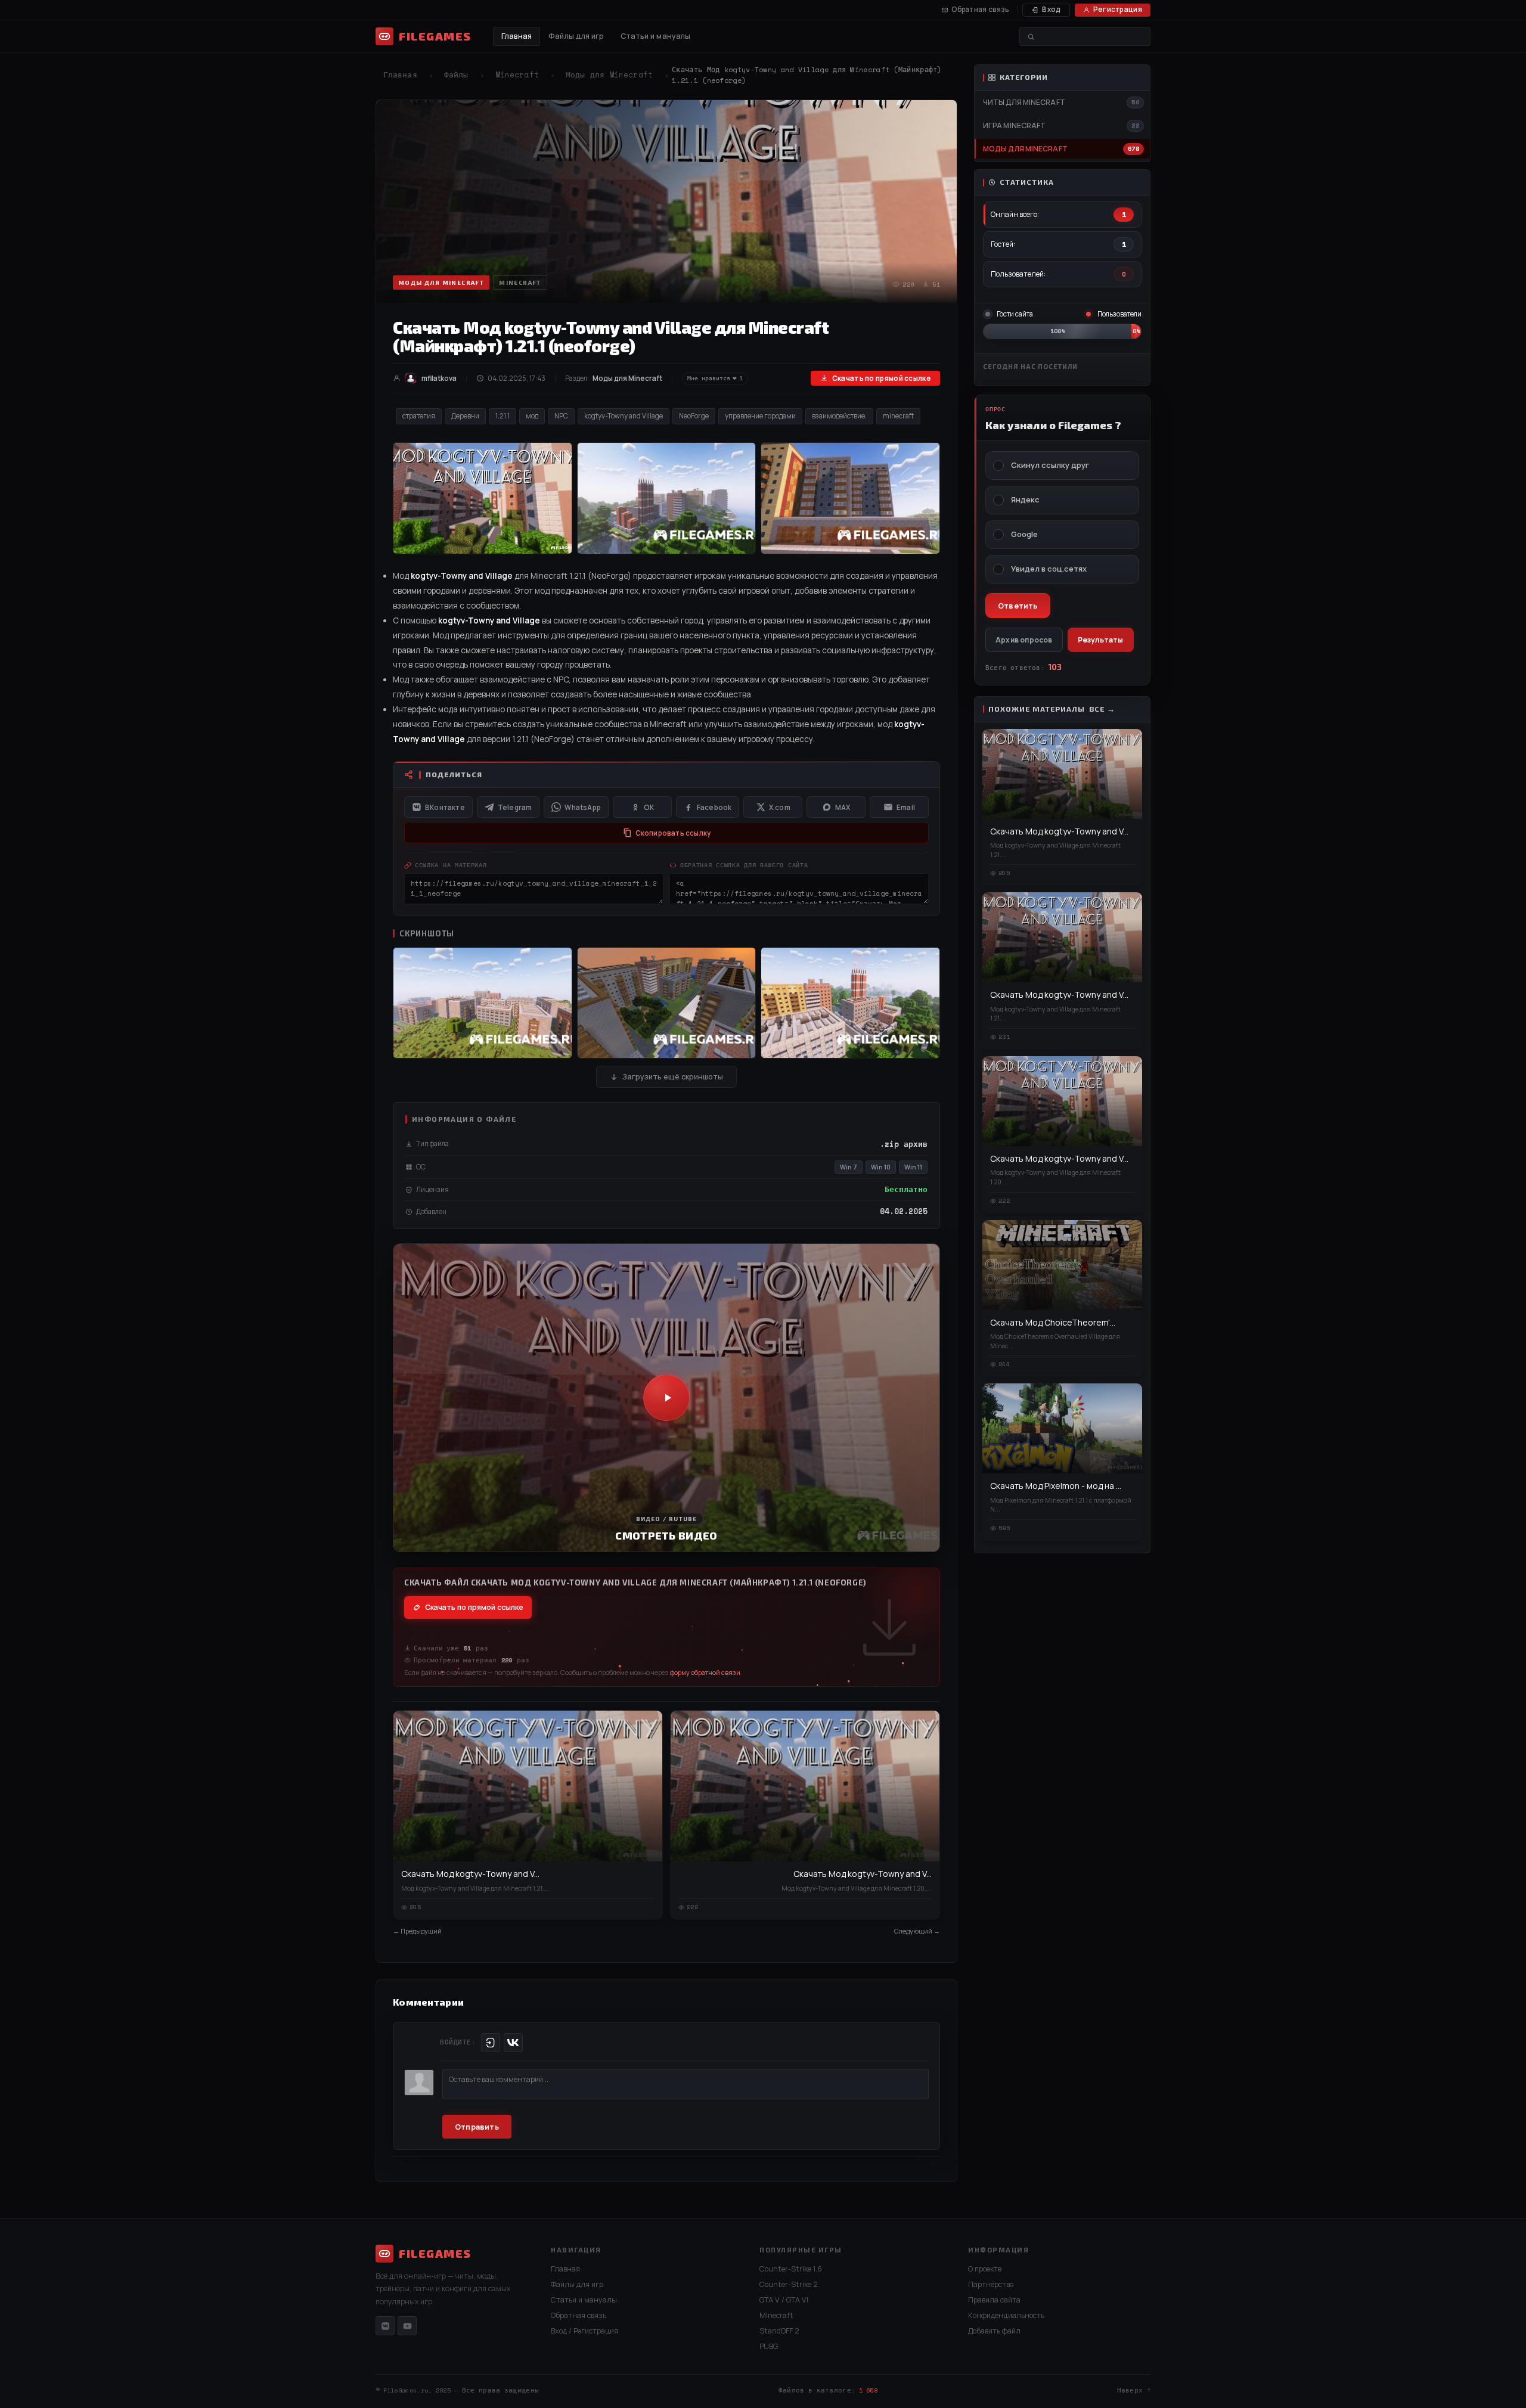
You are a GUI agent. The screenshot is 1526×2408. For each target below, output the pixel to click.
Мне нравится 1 (715, 378)
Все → (1102, 709)
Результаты (1101, 640)
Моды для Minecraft (609, 75)
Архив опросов (1024, 640)
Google (1024, 534)
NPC (561, 416)
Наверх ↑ (1134, 2390)
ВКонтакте (445, 807)
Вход (1051, 9)
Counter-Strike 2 (789, 2284)
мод (532, 416)
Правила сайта (994, 2300)
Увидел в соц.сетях (1049, 569)
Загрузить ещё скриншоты (673, 1077)
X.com (780, 807)
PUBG (769, 2346)
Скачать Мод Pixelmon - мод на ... (1056, 1486)
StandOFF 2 (779, 2331)
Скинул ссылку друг (1050, 465)
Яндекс (1025, 500)
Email (906, 807)
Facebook (714, 807)
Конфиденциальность (1006, 2315)
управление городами (760, 416)
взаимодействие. (839, 416)
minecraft (898, 416)
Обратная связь (980, 9)
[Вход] (491, 2043)
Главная (517, 36)
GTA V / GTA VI (784, 2300)
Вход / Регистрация (584, 2331)
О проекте (985, 2269)
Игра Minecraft (1014, 125)
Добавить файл (994, 2331)
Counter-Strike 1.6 (791, 2269)
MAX (843, 807)
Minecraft (517, 75)
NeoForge (694, 416)
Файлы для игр (576, 36)
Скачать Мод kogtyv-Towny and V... (470, 1874)
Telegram (515, 807)
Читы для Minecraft (1024, 102)
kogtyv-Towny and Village (624, 416)
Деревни (465, 416)
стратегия (419, 416)
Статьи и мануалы (656, 36)
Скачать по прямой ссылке (881, 378)
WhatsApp (583, 807)
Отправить (477, 2127)
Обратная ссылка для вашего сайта (744, 865)
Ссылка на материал (451, 865)
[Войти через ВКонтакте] (513, 2043)
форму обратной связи (705, 1672)
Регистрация (1118, 9)
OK (649, 807)
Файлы (456, 75)
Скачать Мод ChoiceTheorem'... (1053, 1322)
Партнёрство (991, 2284)
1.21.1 (503, 416)
